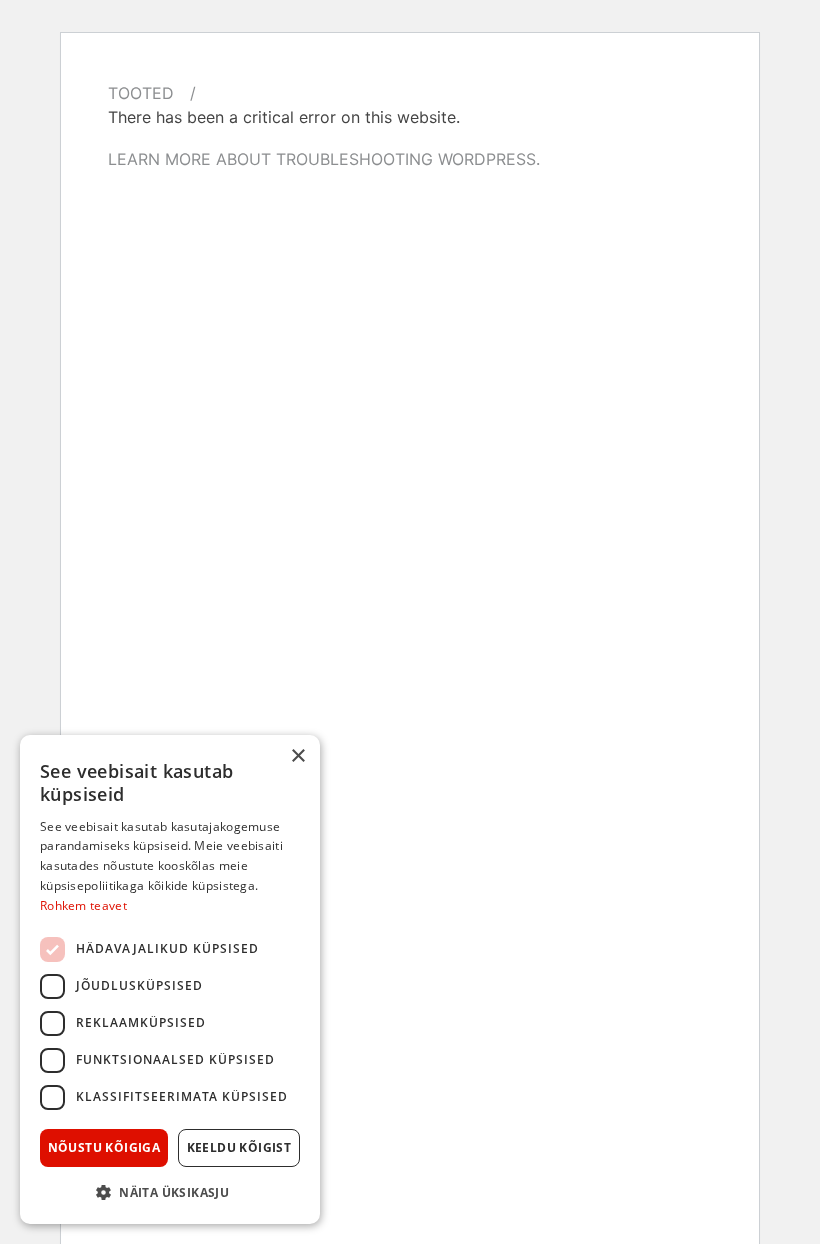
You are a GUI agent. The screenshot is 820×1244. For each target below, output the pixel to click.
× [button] (297, 756)
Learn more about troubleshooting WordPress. (324, 159)
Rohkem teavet (83, 905)
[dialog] (170, 979)
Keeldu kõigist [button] (239, 1147)
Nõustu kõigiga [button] (104, 1147)
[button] (170, 1192)
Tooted (141, 93)
